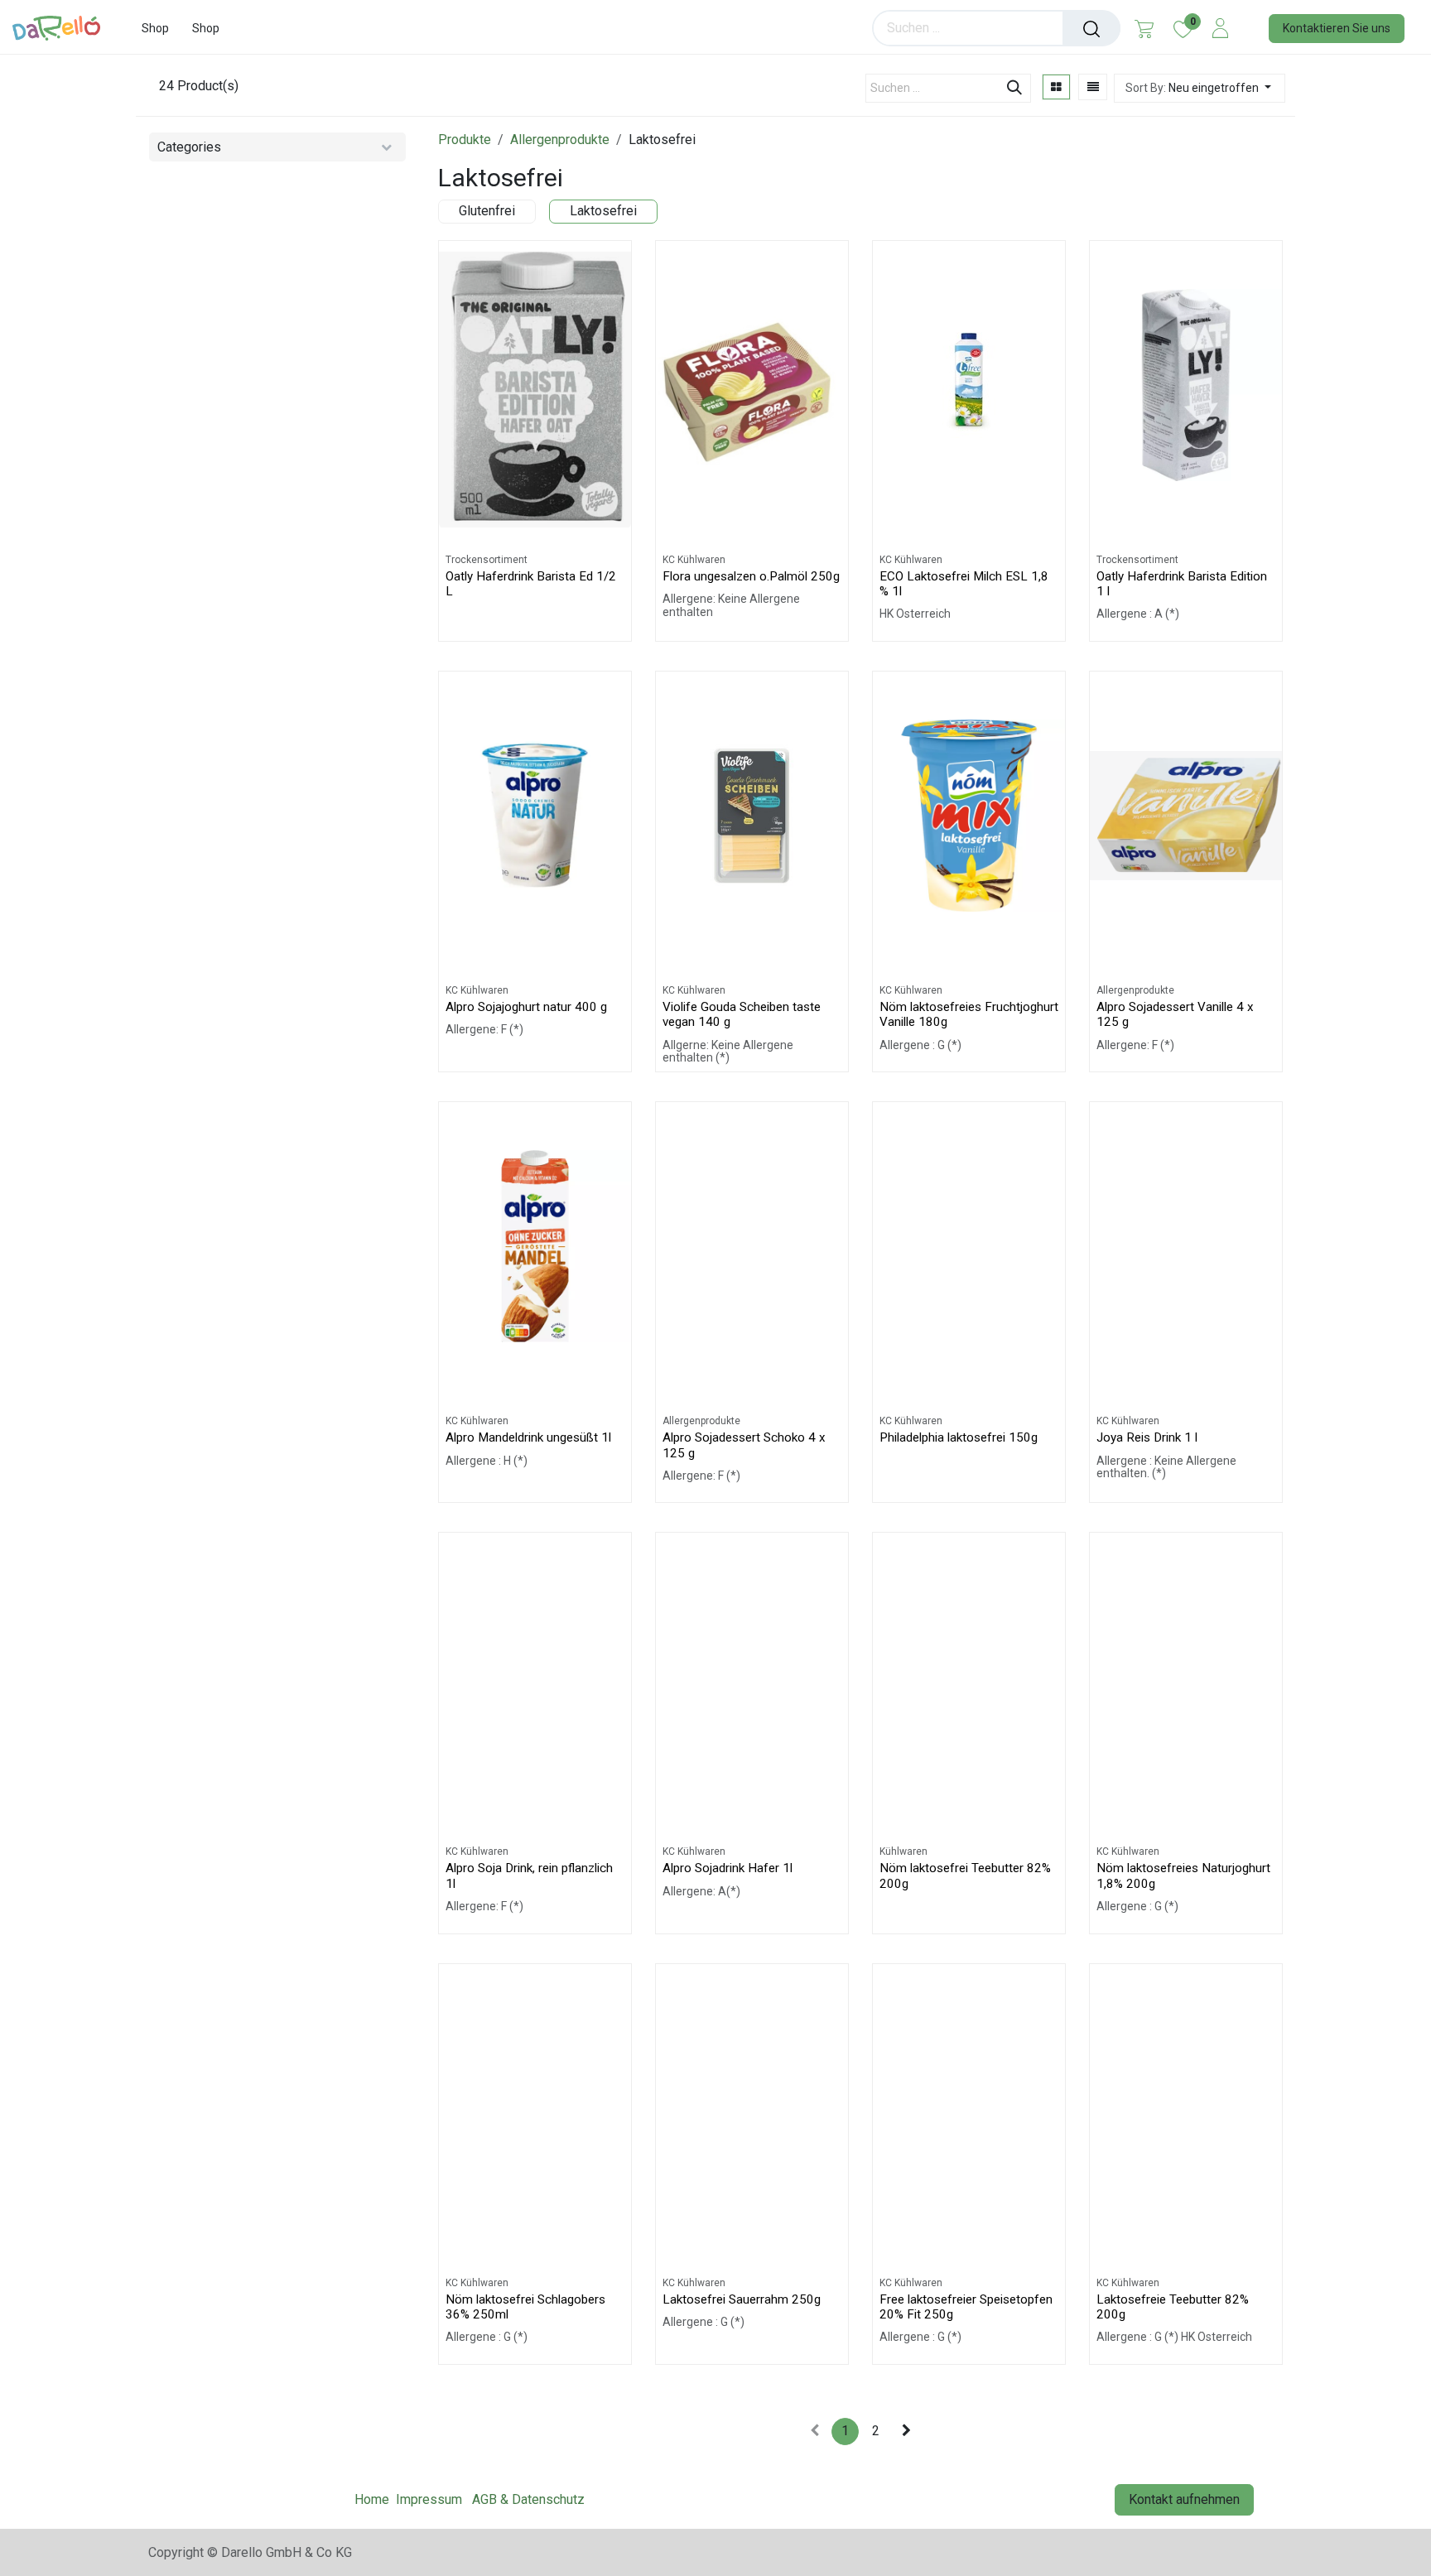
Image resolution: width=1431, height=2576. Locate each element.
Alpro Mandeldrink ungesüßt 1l (528, 1437)
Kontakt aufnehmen (1184, 2499)
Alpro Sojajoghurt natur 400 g (526, 1007)
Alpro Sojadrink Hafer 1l (728, 1868)
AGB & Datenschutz (528, 2499)
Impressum (429, 2499)
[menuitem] (155, 29)
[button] (1200, 88)
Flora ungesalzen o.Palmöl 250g (751, 576)
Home (372, 2499)
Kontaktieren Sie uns (1337, 28)
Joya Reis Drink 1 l (1147, 1437)
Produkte (465, 140)
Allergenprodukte (560, 140)
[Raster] (1056, 87)
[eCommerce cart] (1144, 28)
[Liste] (1093, 87)
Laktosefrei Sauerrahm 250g (742, 2299)
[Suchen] (1091, 28)
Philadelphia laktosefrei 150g (959, 1437)
